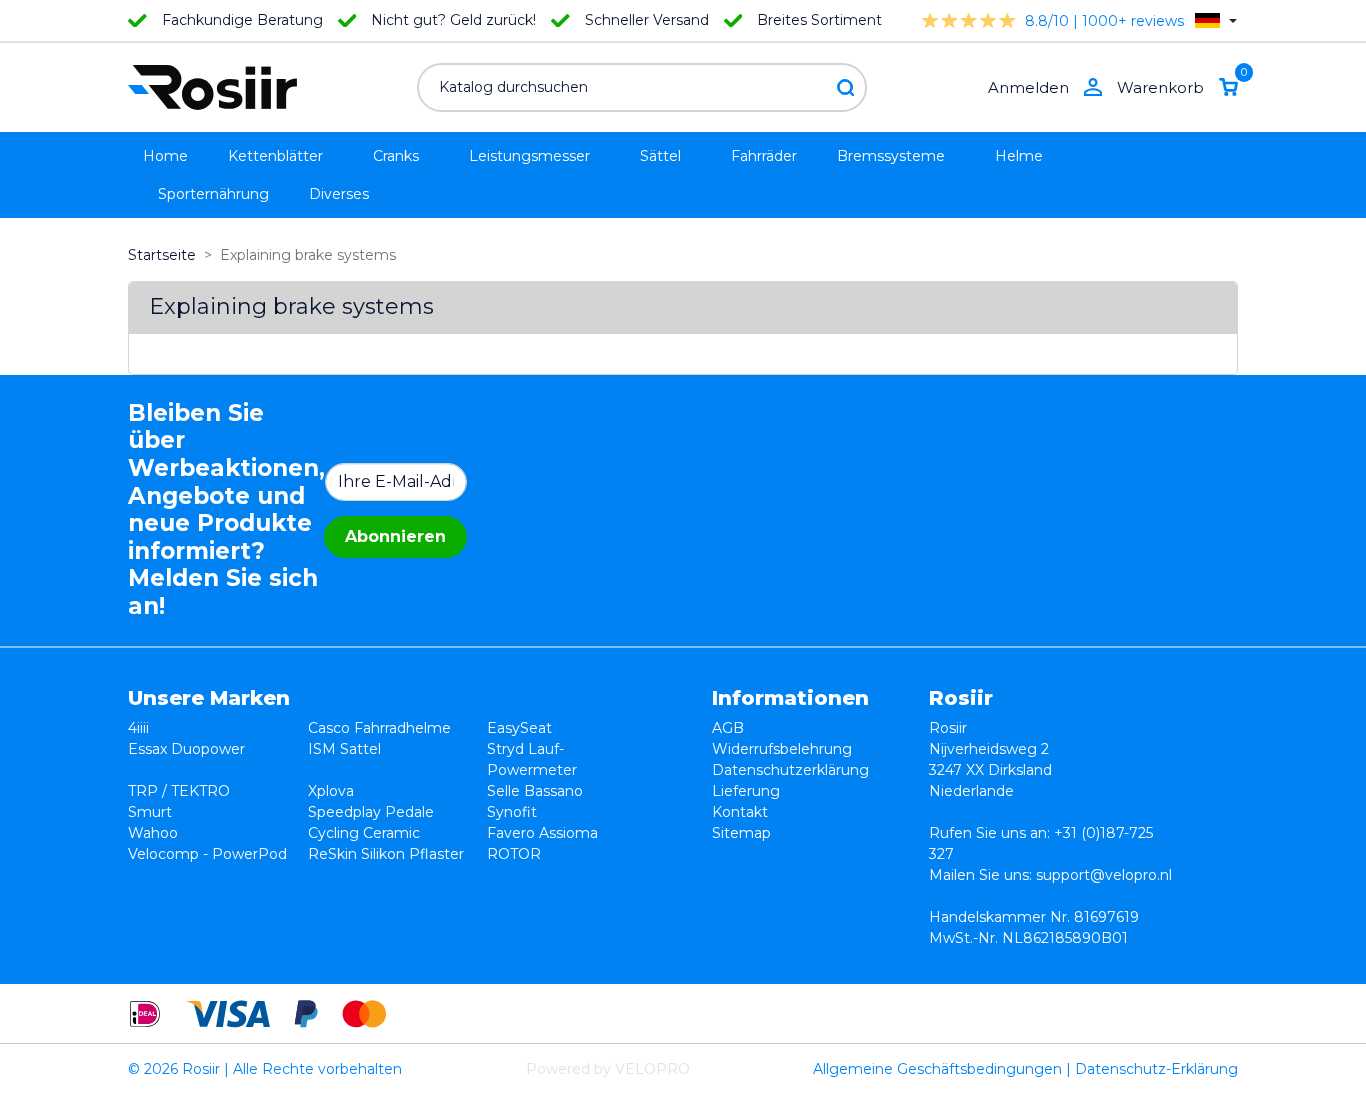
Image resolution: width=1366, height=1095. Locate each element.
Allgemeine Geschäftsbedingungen (937, 1069)
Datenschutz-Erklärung (1156, 1069)
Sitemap (741, 833)
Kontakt (740, 812)
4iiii (138, 728)
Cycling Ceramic (364, 833)
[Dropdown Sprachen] (1216, 20)
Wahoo (153, 833)
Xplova (331, 791)
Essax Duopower (186, 749)
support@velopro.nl (1104, 875)
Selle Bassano (535, 791)
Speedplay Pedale (371, 812)
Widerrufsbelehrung (782, 749)
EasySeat (519, 728)
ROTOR (514, 854)
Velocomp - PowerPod (207, 854)
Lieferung (746, 791)
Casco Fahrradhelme (379, 728)
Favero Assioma (542, 833)
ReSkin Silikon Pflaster (386, 854)
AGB (728, 728)
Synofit (512, 812)
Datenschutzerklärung (790, 770)
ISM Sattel (344, 749)
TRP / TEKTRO (179, 791)
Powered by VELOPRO (608, 1069)
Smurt (150, 812)
